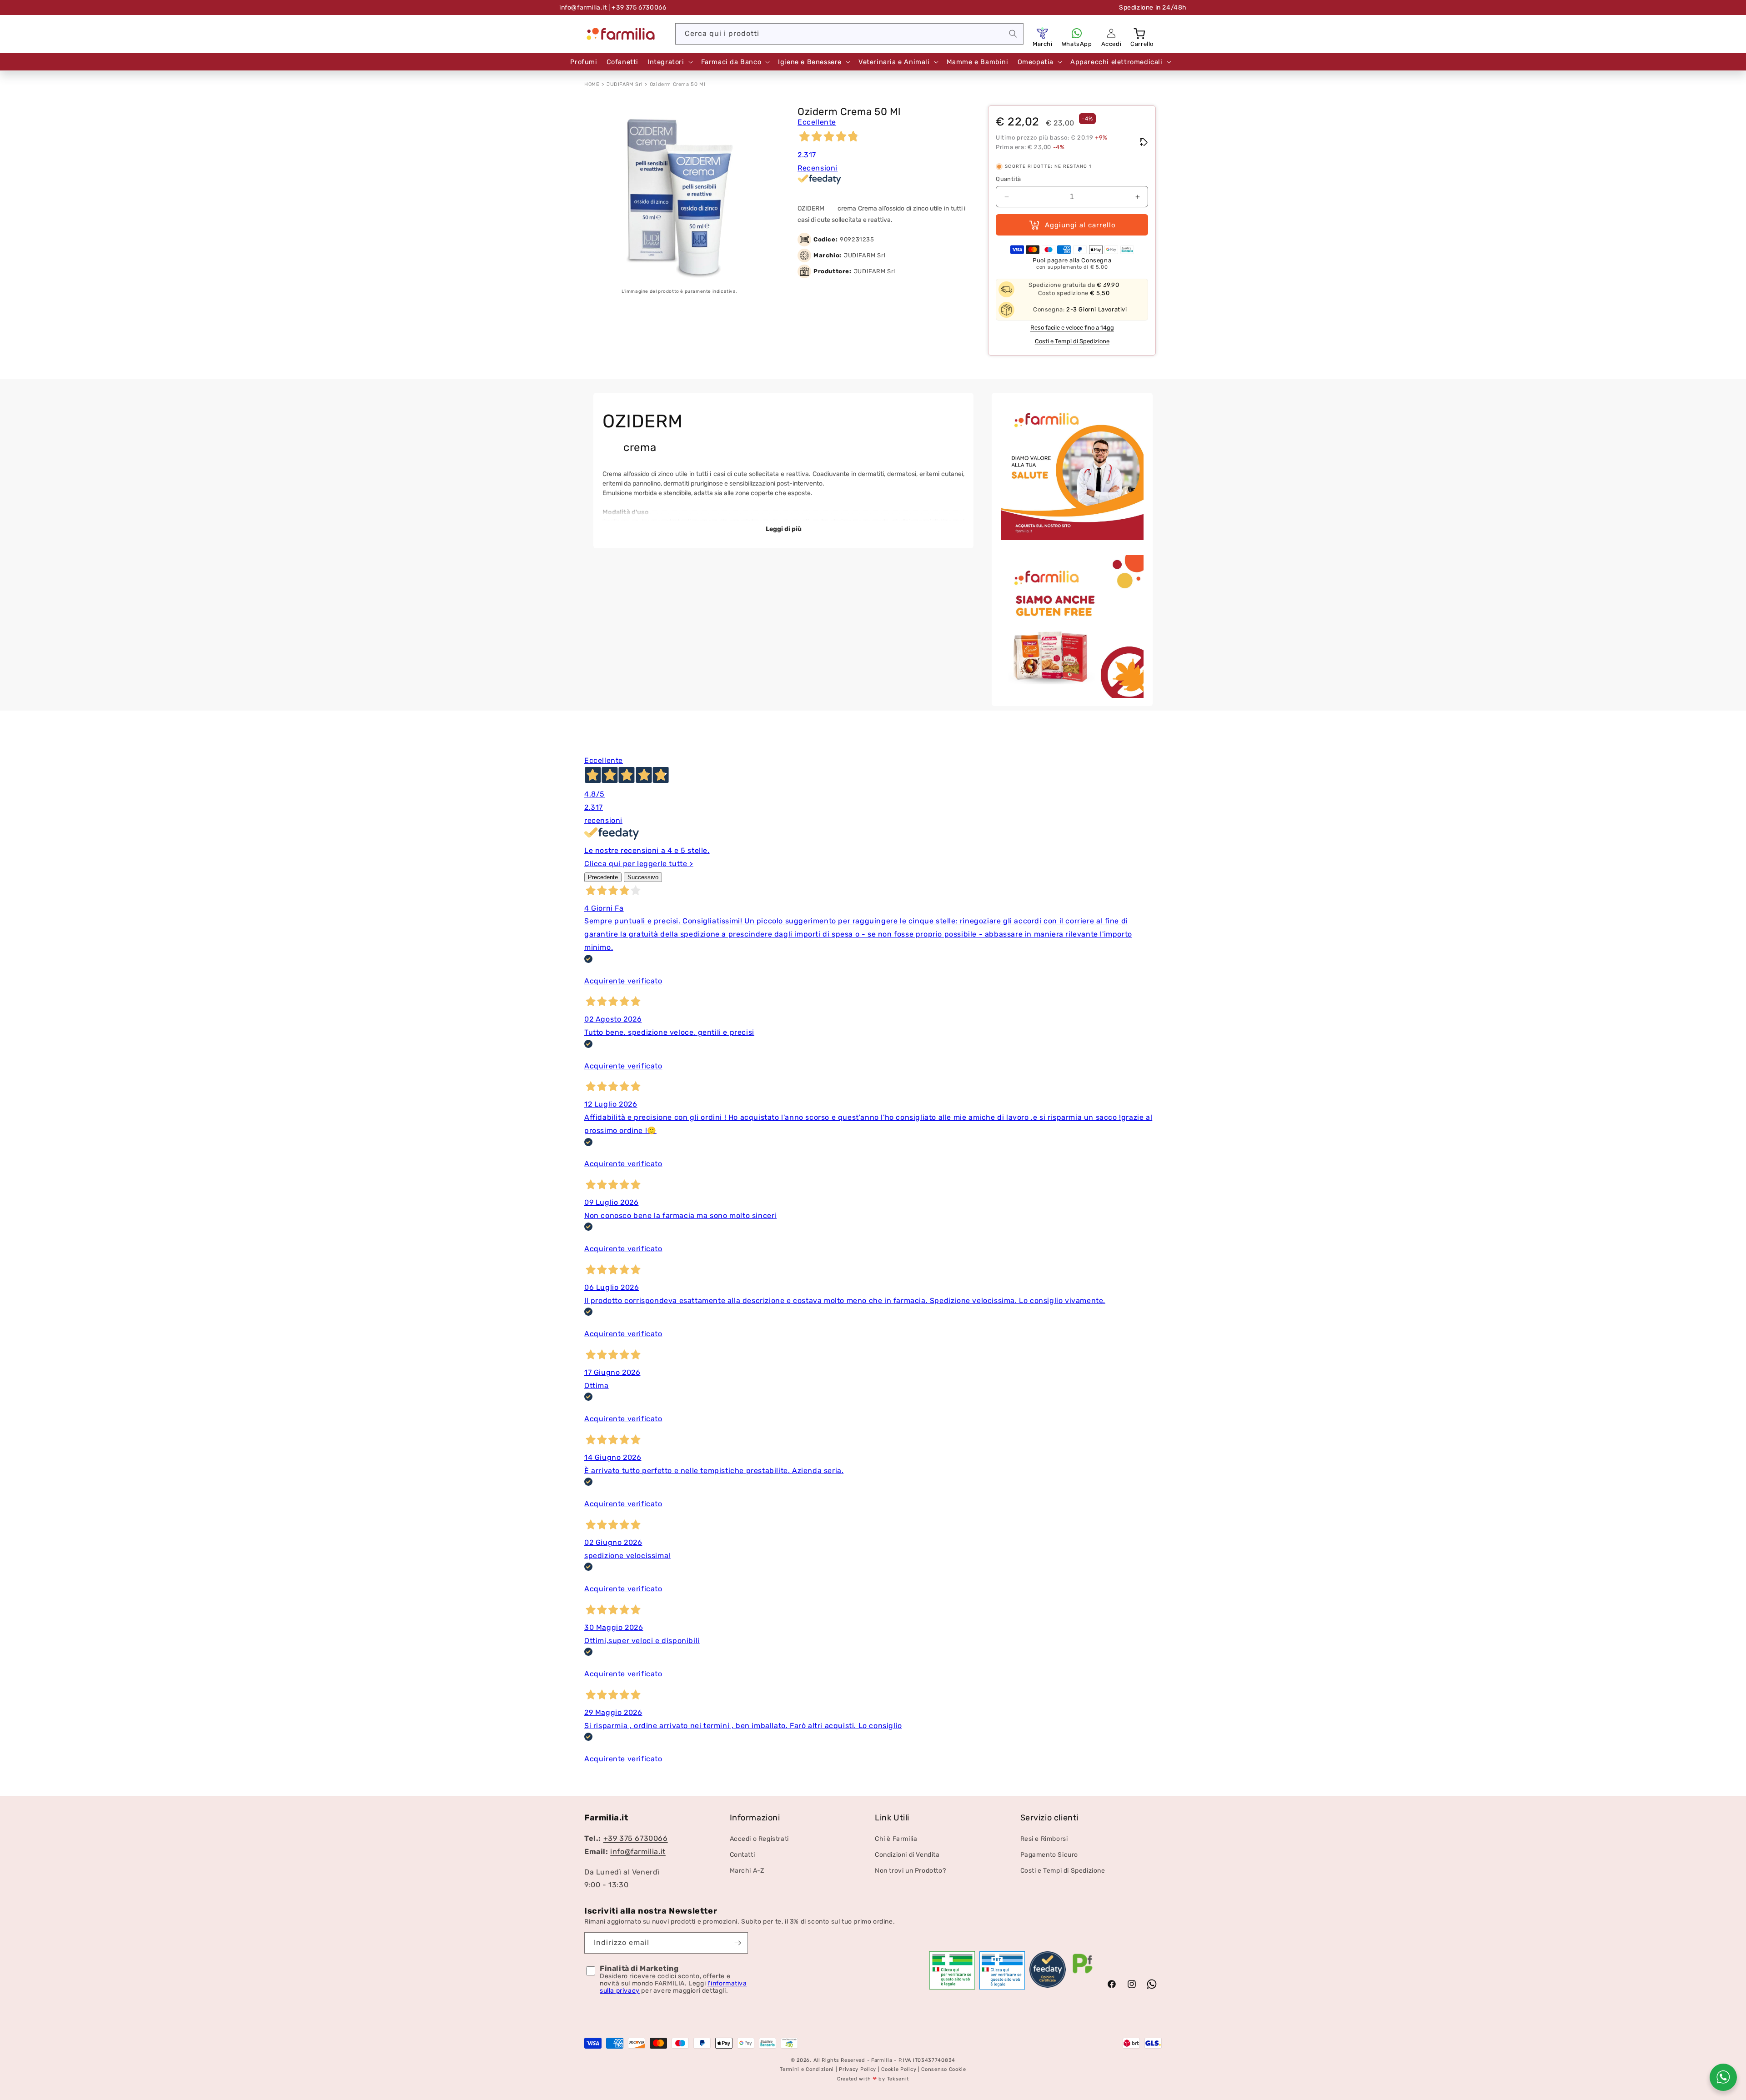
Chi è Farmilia (896, 1839)
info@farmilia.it (583, 8)
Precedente (603, 877)
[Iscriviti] (738, 1943)
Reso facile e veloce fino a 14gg (1072, 328)
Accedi (1111, 44)
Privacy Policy (858, 2070)
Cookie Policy (899, 2070)
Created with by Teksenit (873, 2079)
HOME (592, 84)
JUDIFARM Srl (625, 84)
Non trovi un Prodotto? (910, 1871)
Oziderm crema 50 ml (677, 84)
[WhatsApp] (1077, 33)
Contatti (743, 1855)
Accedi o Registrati (759, 1839)
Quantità (1008, 179)
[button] (1140, 33)
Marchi (1043, 44)
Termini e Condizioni (807, 2070)
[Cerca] (1013, 34)
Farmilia (882, 2060)
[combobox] (849, 34)
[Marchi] (1043, 33)
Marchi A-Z (747, 1871)
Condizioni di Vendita (907, 1855)
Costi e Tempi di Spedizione (1072, 341)
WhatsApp (1077, 44)
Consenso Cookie (944, 2070)
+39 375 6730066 (636, 1839)
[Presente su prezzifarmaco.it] (1083, 1974)
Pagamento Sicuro (1049, 1855)
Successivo (643, 877)
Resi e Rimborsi (1044, 1839)
